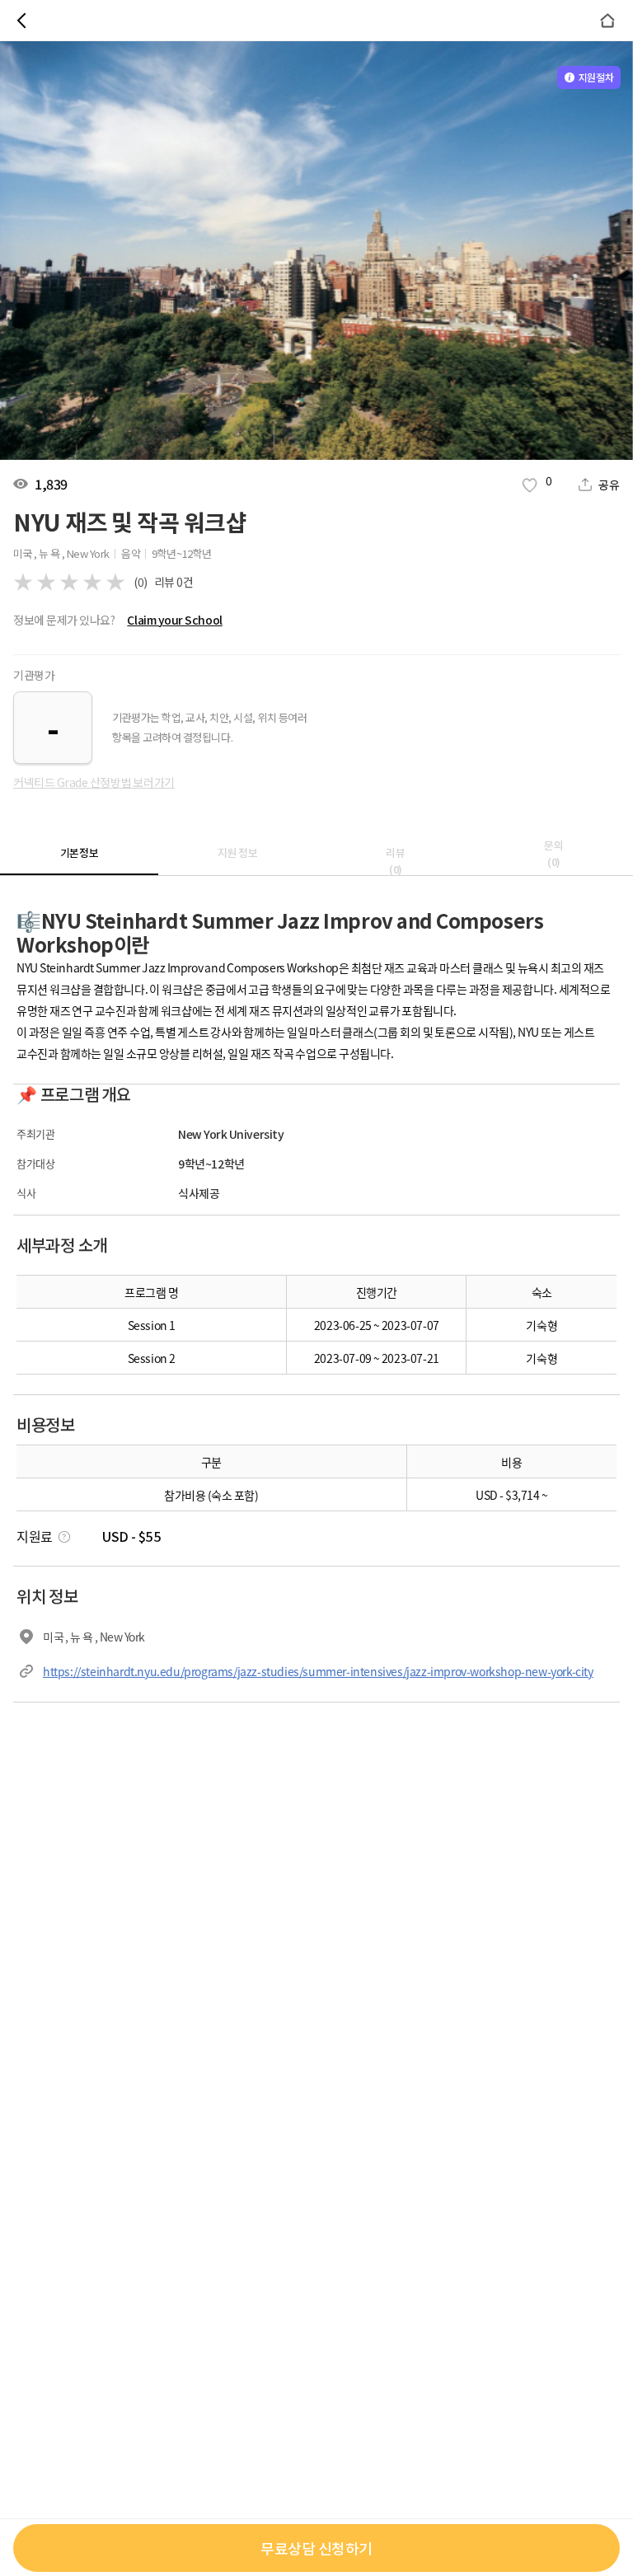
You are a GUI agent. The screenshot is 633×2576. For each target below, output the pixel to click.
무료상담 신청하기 (316, 2548)
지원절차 (596, 77)
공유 (609, 485)
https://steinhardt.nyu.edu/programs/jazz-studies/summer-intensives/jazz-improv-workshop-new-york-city (318, 1671)
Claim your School (174, 620)
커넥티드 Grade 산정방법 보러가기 (94, 782)
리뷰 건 (174, 582)
